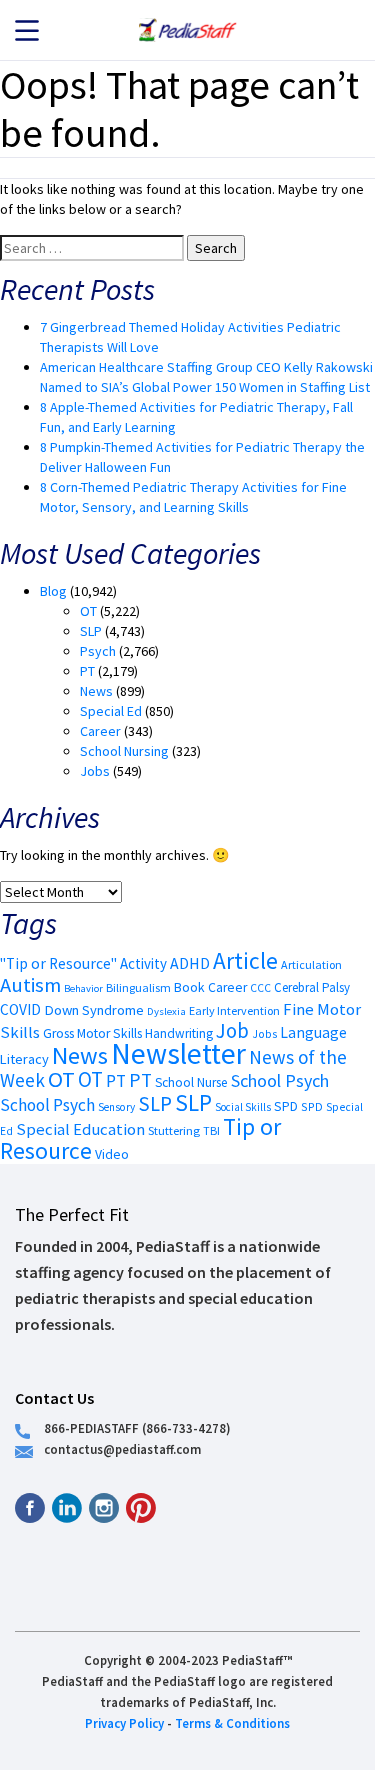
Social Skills (243, 1107)
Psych (98, 651)
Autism (30, 985)
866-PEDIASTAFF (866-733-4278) (137, 1428)
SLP (91, 631)
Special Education (80, 1129)
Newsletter (178, 1053)
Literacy (24, 1059)
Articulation (311, 964)
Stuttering (174, 1130)
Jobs (95, 771)
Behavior (83, 988)
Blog (53, 591)
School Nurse (191, 1082)
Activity (143, 963)
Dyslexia (166, 1011)
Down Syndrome (94, 1010)
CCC (260, 988)
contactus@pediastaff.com (122, 1449)
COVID (20, 1009)
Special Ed (111, 711)
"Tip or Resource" (58, 963)
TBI (211, 1130)
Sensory (116, 1107)
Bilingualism (138, 987)
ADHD (190, 963)
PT (87, 671)
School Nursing (124, 751)
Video (112, 1154)
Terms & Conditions (232, 1723)
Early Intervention (234, 1010)
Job (232, 1030)
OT (88, 611)
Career (100, 731)
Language (313, 1032)
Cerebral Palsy (312, 987)
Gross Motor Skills (92, 1033)
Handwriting (179, 1033)
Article (245, 960)
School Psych (280, 1080)
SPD (286, 1106)
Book (189, 987)
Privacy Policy (124, 1723)
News (96, 691)
